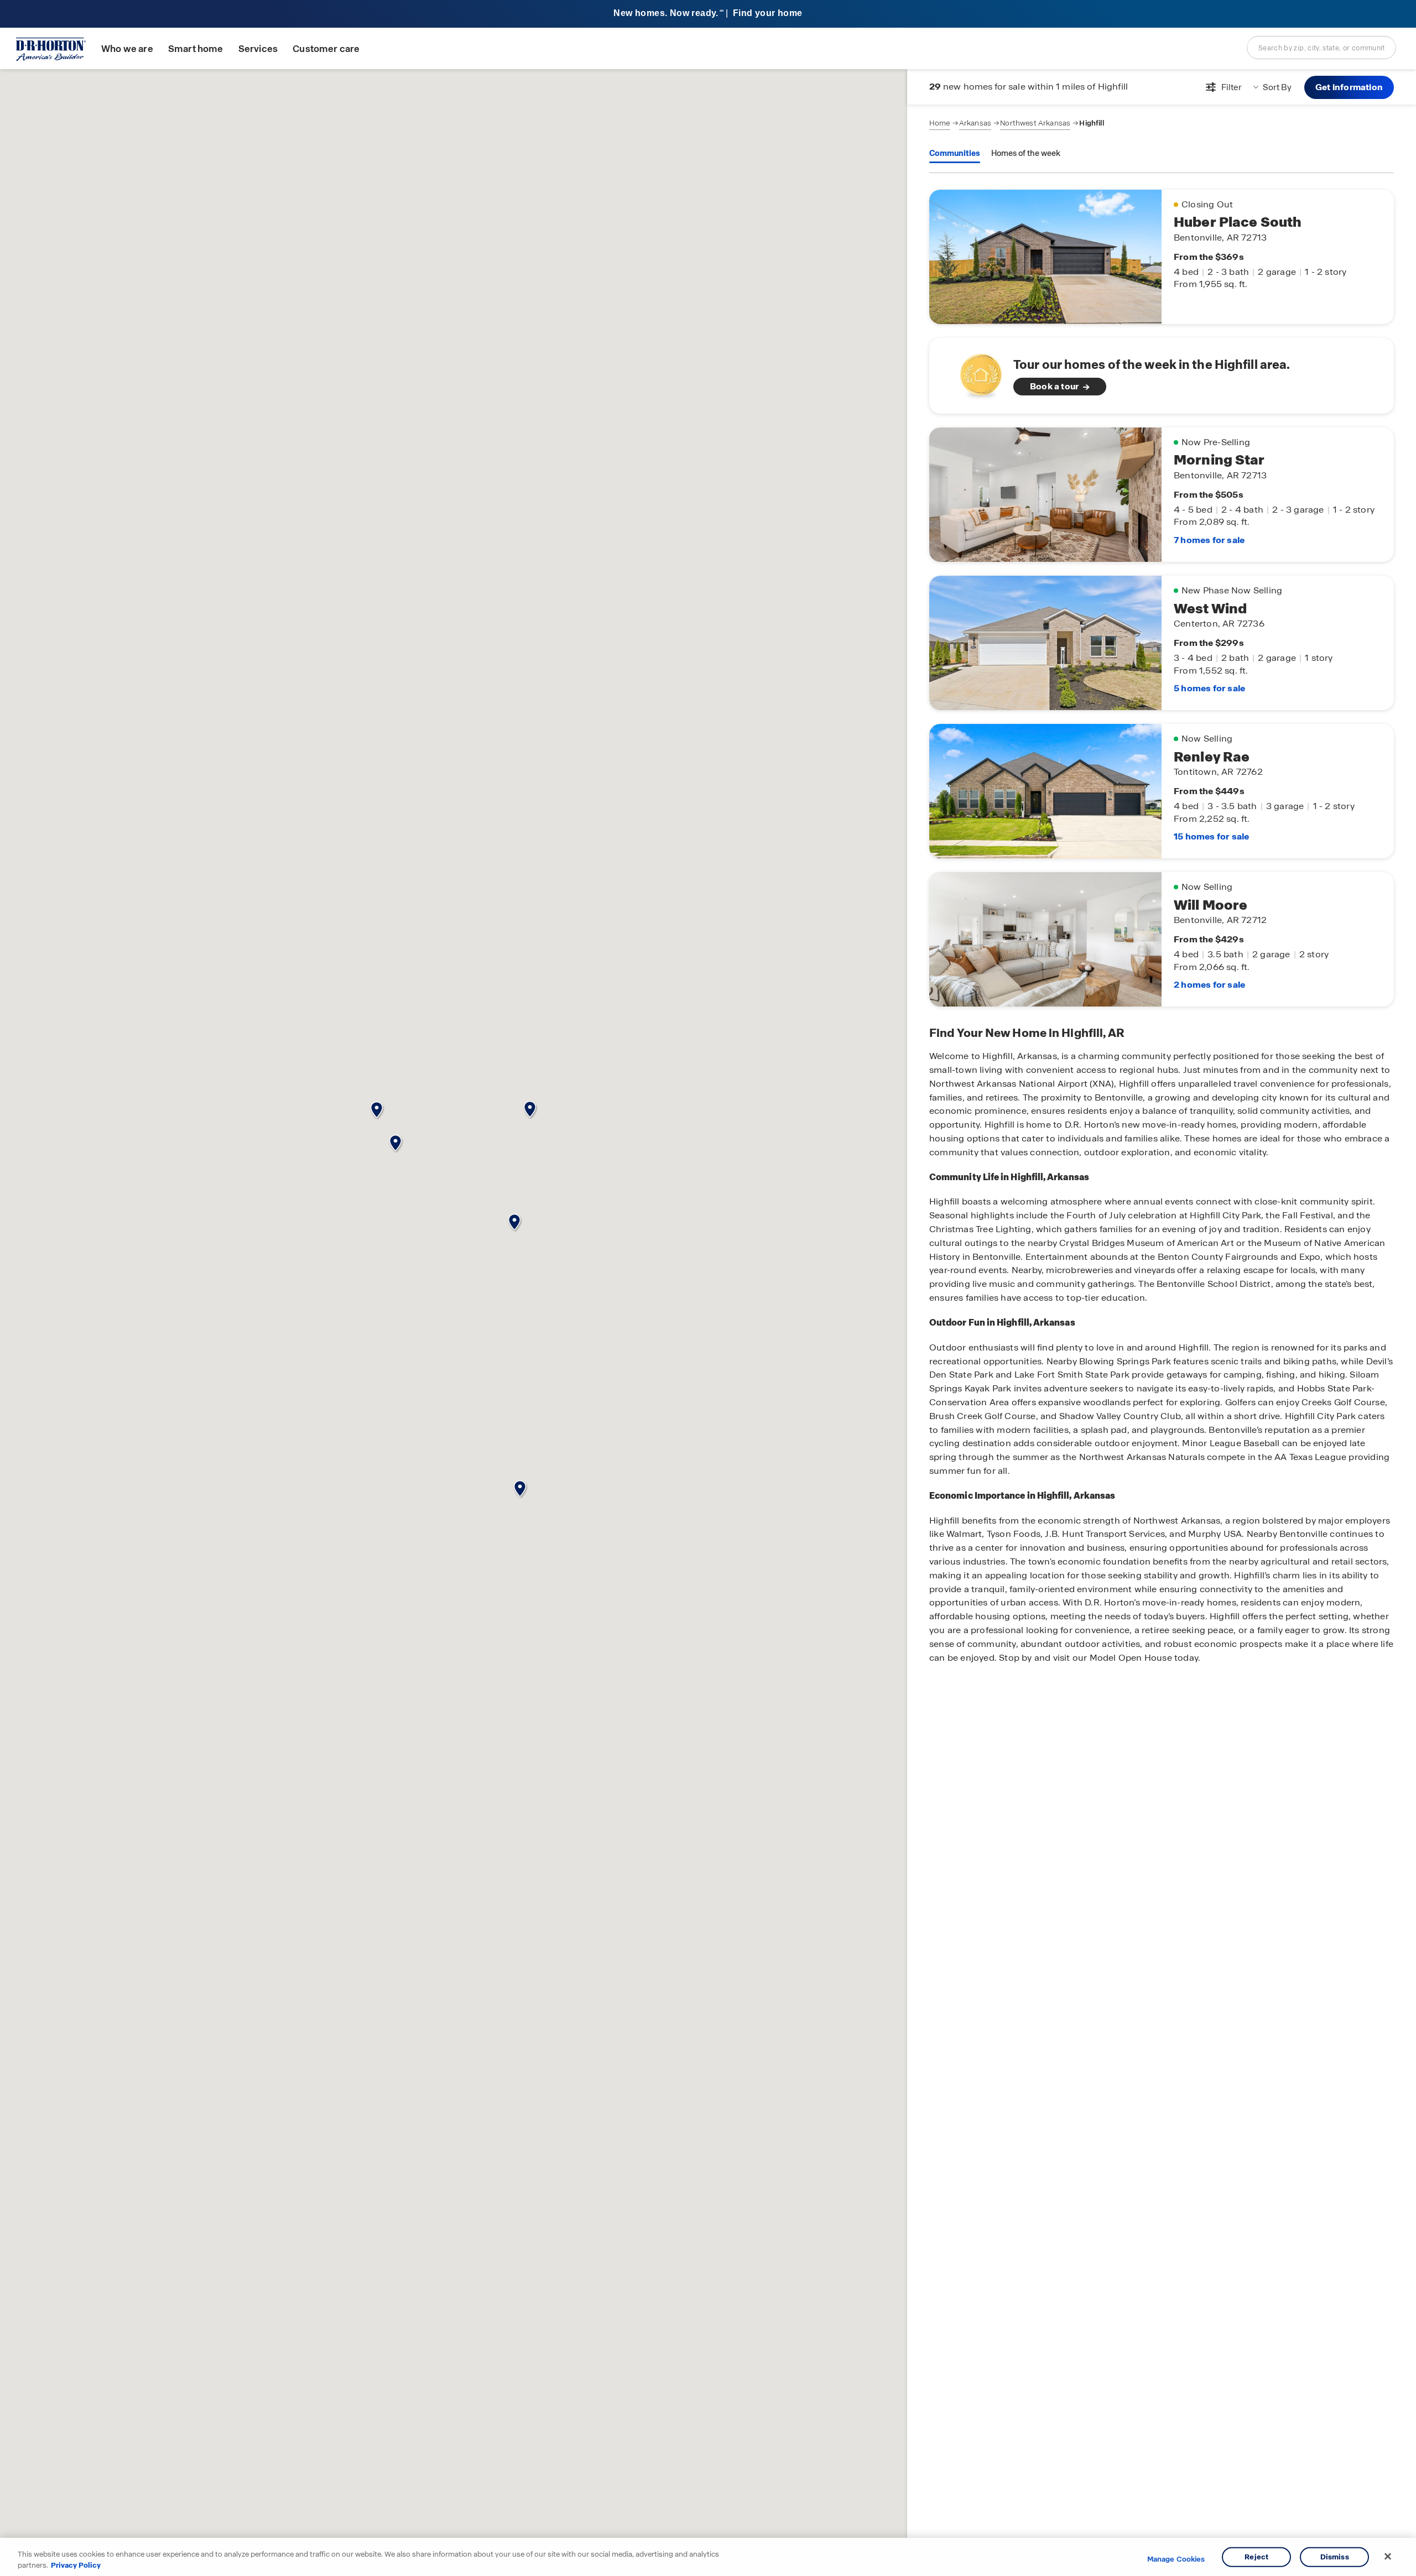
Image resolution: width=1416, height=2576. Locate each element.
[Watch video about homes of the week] (975, 372)
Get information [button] (1349, 87)
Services (258, 49)
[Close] (1388, 2557)
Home (940, 123)
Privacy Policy (76, 2565)
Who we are (127, 49)
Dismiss (1335, 2557)
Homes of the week (1026, 153)
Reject (1256, 2557)
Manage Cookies (1176, 2559)
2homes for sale (1209, 985)
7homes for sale (1209, 540)
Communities (955, 153)
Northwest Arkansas (1035, 123)
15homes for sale (1211, 836)
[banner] (708, 14)
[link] (1162, 376)
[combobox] (1321, 48)
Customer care (326, 49)
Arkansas (975, 123)
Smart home (196, 49)
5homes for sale (1209, 688)
